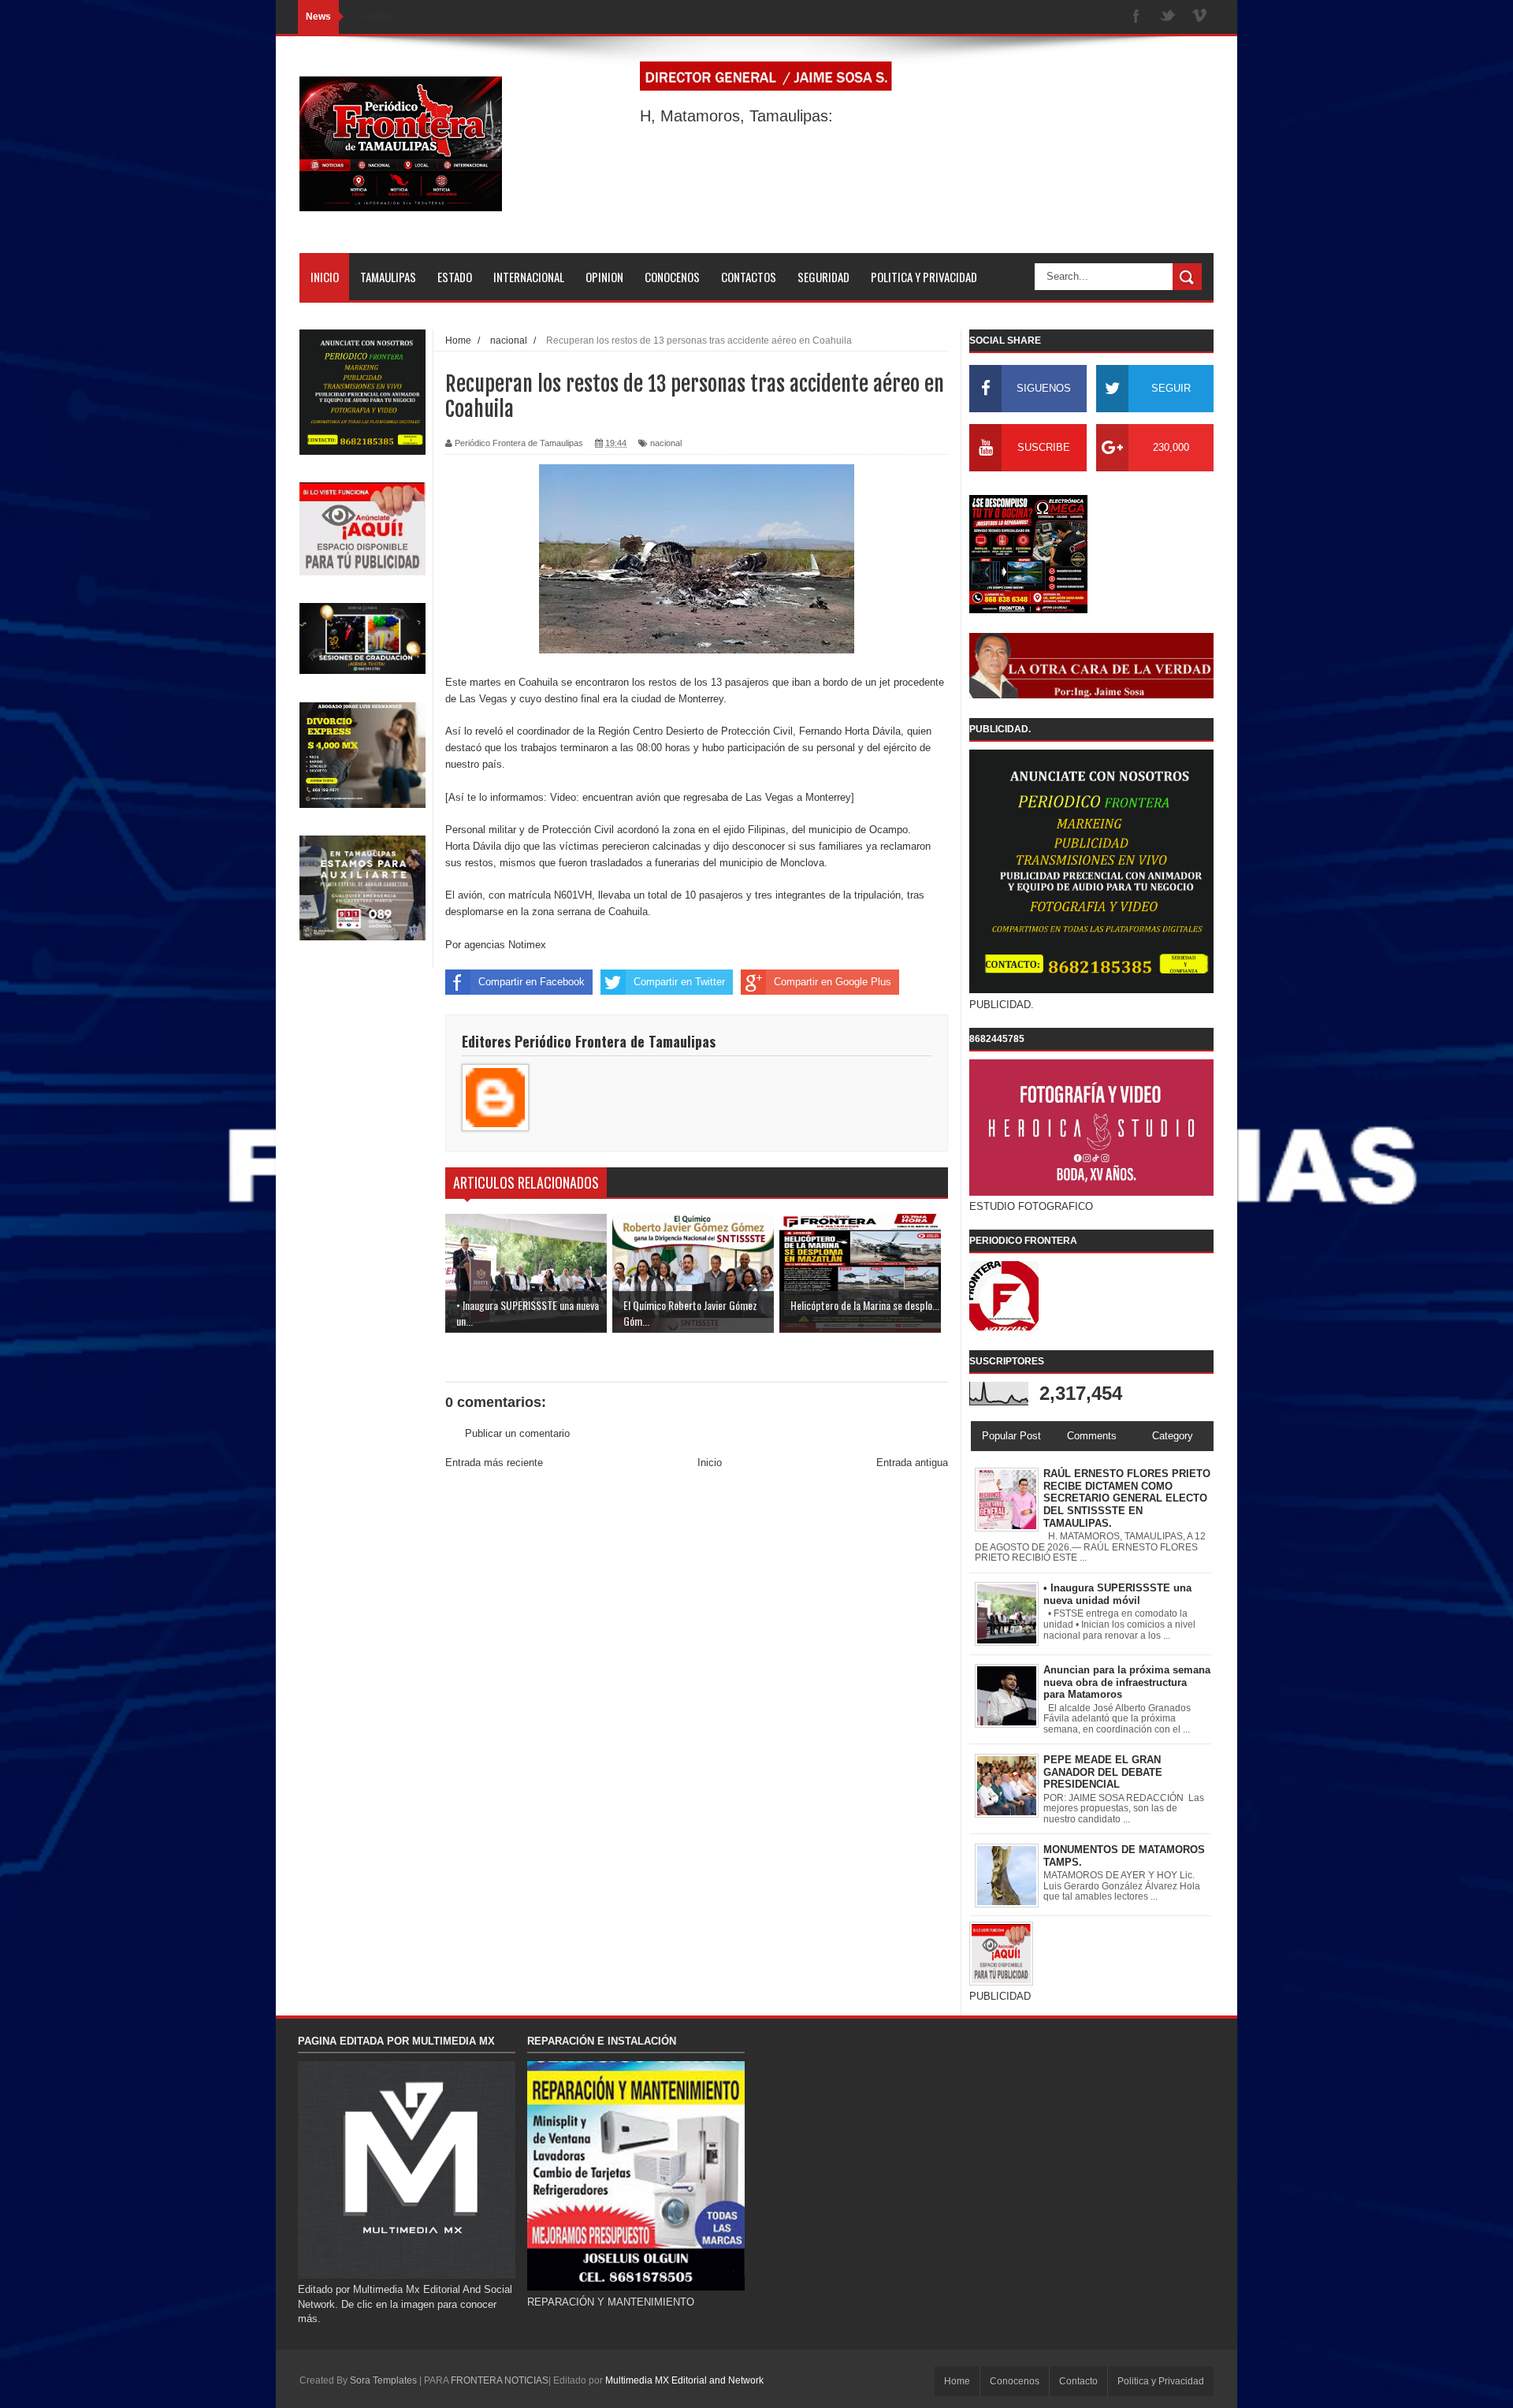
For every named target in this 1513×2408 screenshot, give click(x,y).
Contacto (1078, 2381)
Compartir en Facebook (532, 982)
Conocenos (1015, 2381)
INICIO (325, 277)
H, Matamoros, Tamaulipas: (736, 116)
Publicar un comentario (517, 1433)
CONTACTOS (749, 277)
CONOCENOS (672, 277)
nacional (666, 443)
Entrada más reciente (494, 1463)
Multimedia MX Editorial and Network (684, 2380)
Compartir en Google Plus (833, 982)
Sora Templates (383, 2380)
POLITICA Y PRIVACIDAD (924, 277)
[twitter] (1168, 17)
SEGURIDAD (823, 277)
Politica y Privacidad (1161, 2381)
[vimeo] (1199, 17)
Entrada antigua (912, 1463)
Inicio (710, 1463)
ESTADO (455, 277)
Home (957, 2381)
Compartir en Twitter (679, 982)
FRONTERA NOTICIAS (500, 2380)
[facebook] (1136, 17)
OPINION (604, 277)
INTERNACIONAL (529, 277)
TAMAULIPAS (388, 277)
